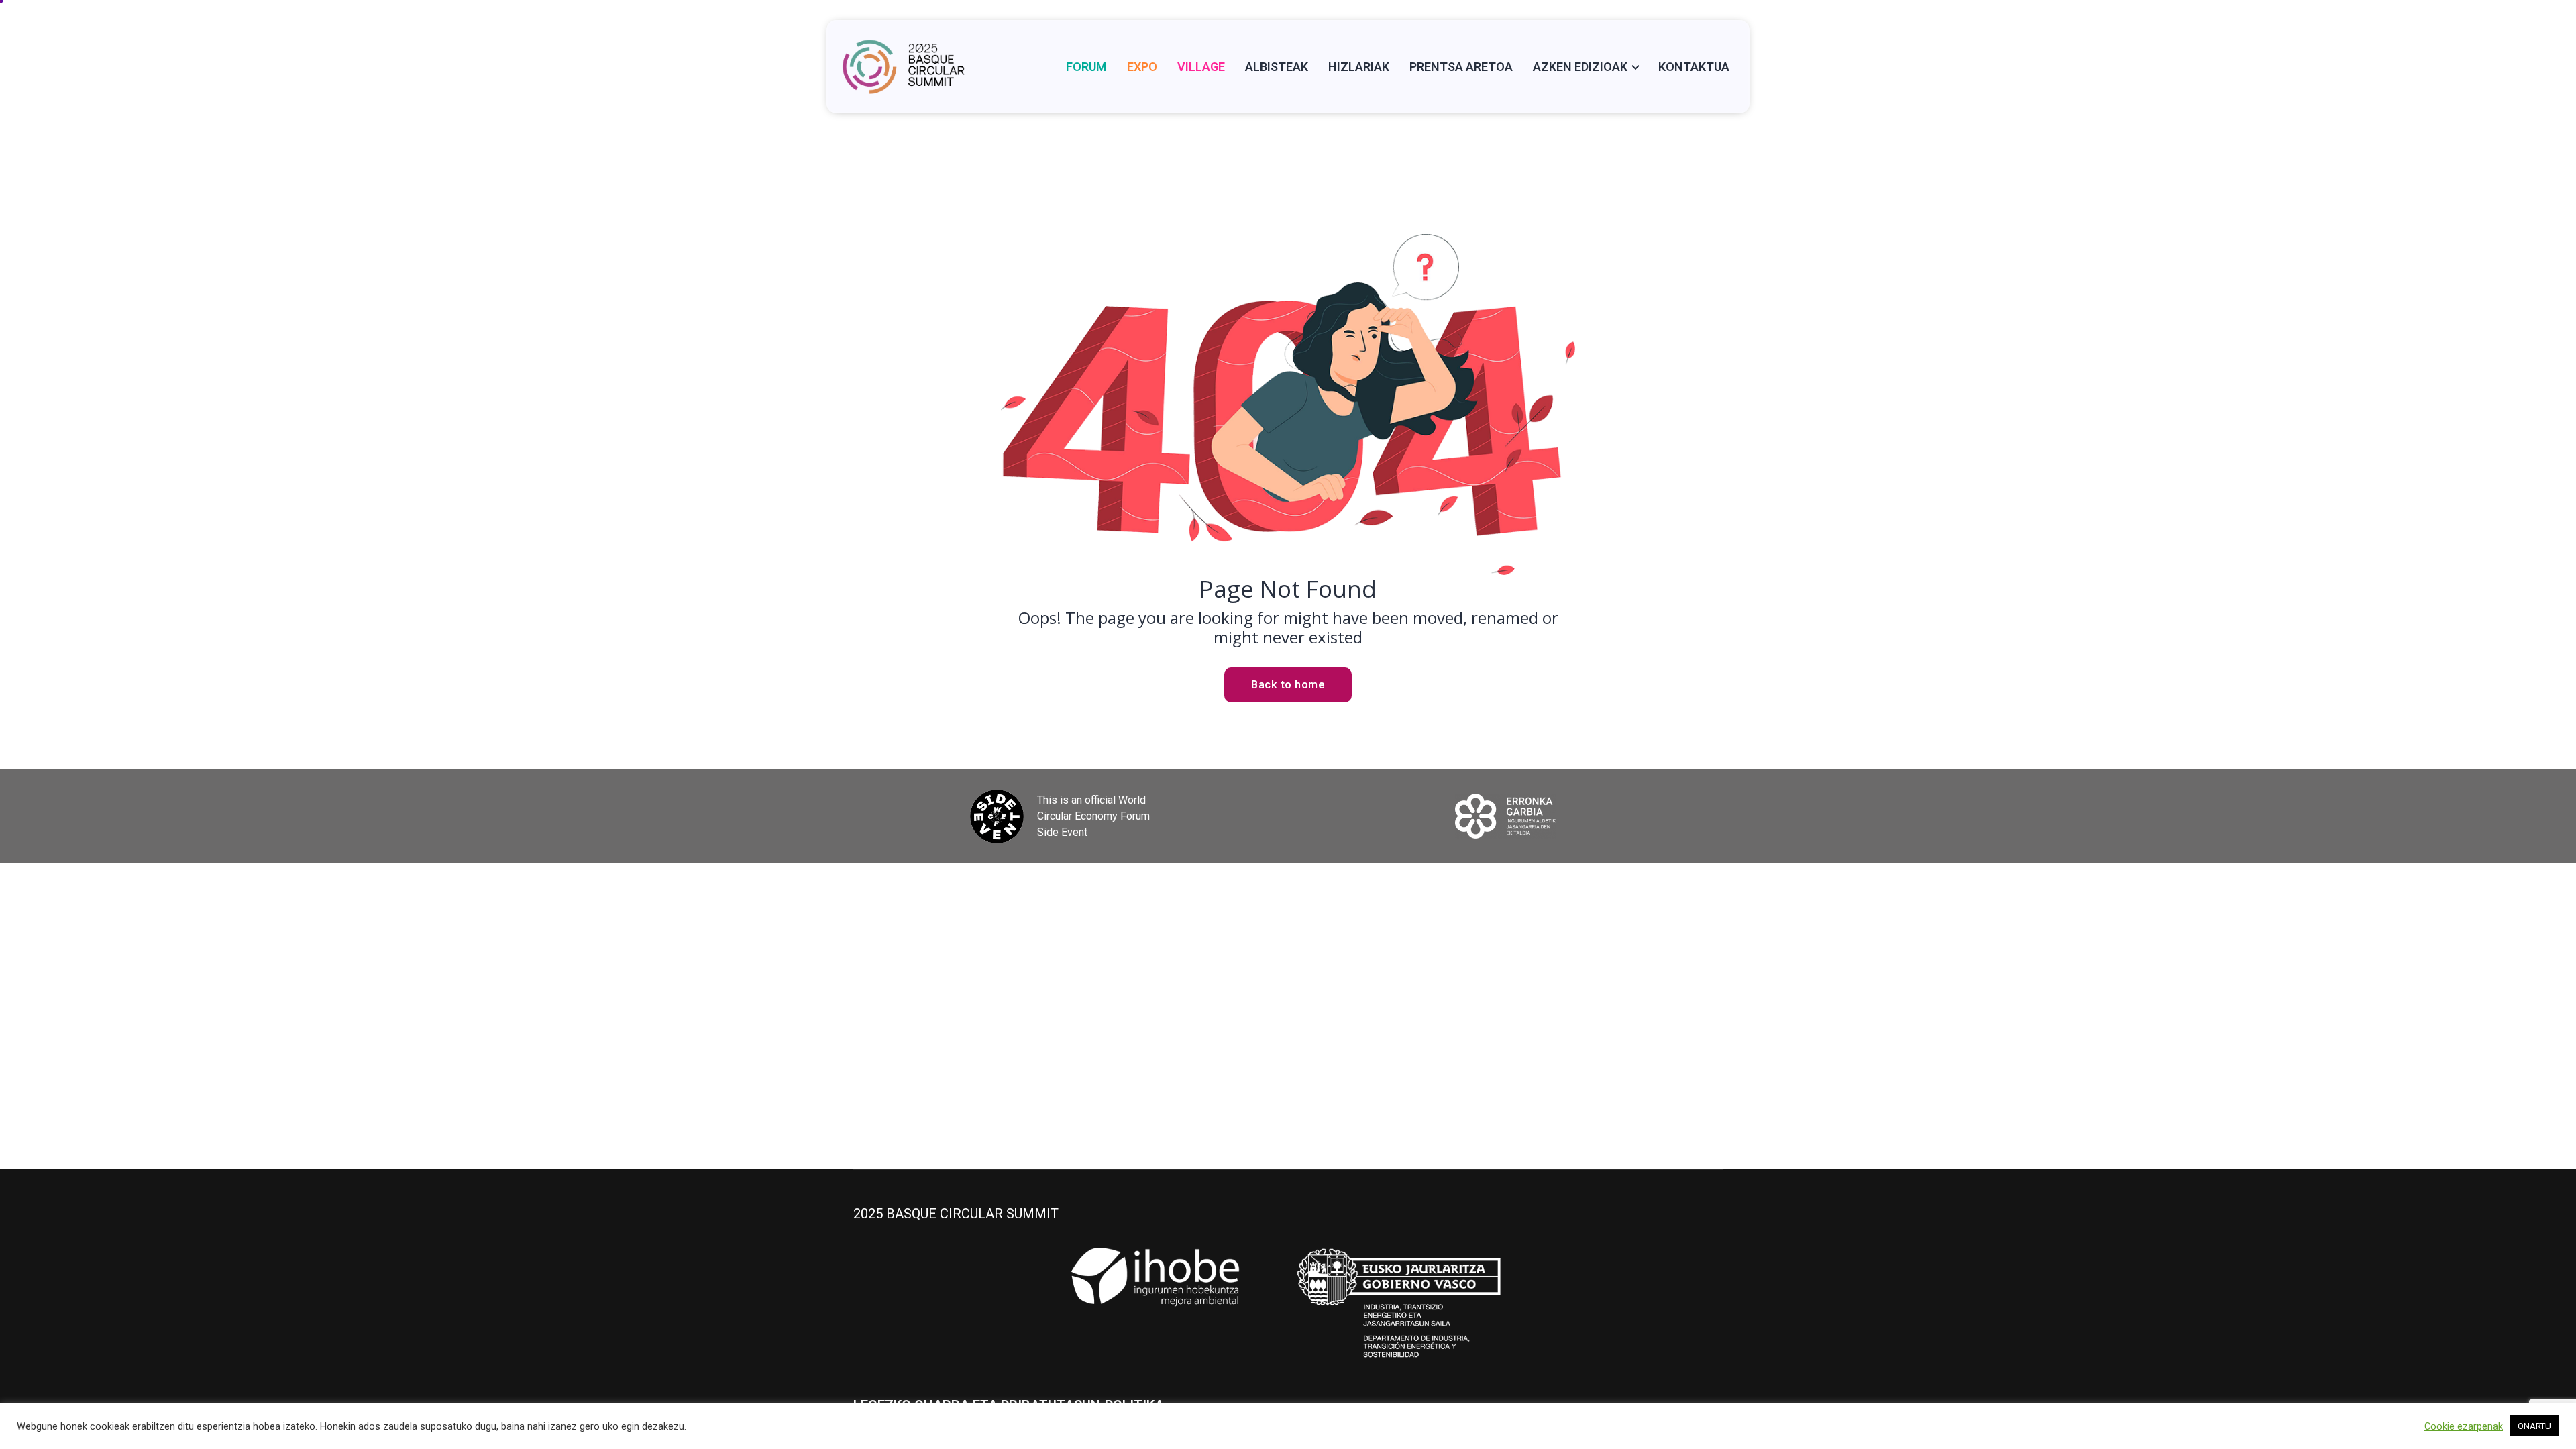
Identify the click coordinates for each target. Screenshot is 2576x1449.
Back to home (1288, 685)
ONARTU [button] (2534, 1426)
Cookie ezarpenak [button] (2464, 1426)
